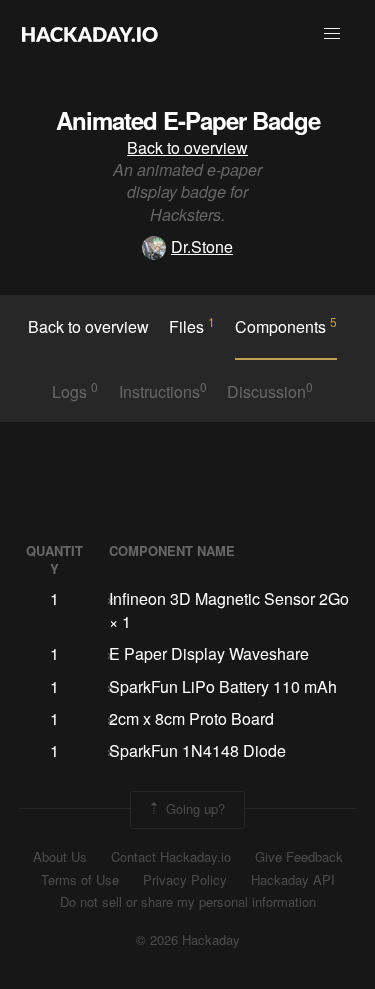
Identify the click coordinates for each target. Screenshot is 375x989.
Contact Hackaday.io (171, 857)
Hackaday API (293, 880)
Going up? (193, 807)
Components (286, 326)
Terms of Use (80, 880)
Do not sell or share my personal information (188, 902)
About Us (60, 857)
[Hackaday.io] (90, 34)
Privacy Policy (185, 880)
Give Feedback (299, 857)
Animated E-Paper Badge (188, 120)
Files (192, 326)
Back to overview (187, 147)
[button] (332, 34)
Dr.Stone (202, 246)
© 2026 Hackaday (188, 940)
